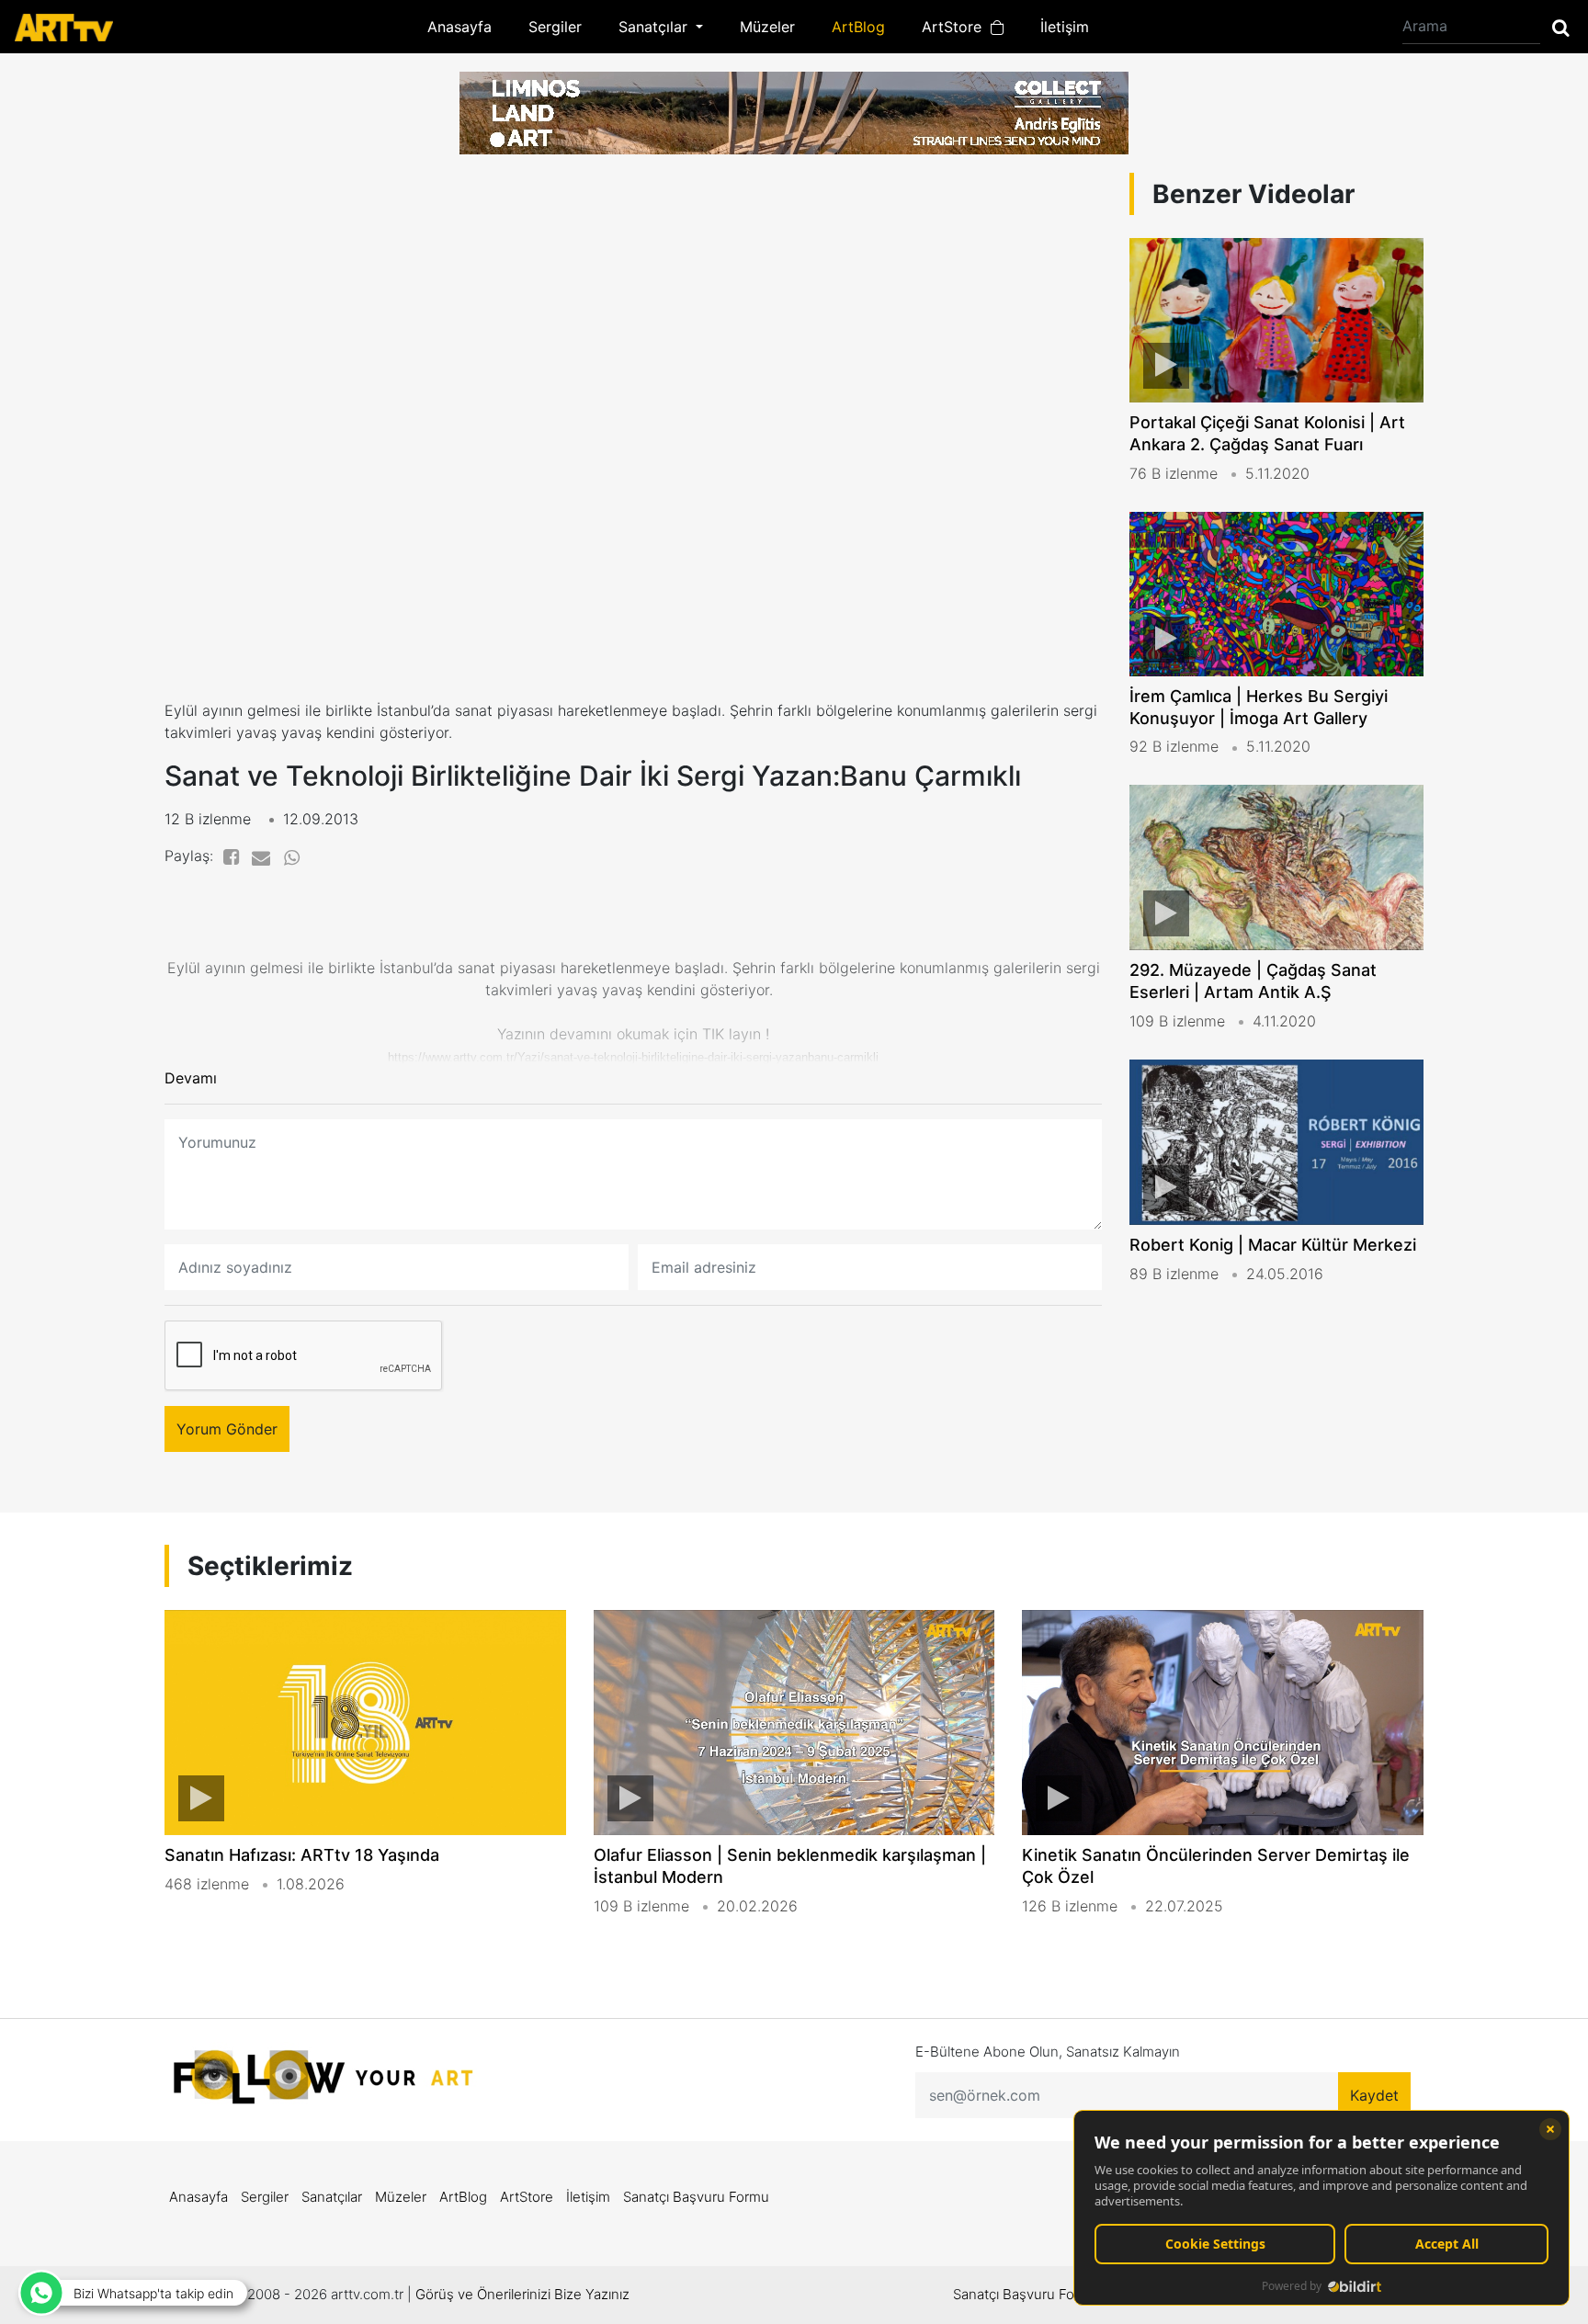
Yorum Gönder (227, 1429)
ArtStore (956, 27)
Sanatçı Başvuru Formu (696, 2197)
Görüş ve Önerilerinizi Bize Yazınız (522, 2294)
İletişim (1065, 27)
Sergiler (555, 27)
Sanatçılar (332, 2197)
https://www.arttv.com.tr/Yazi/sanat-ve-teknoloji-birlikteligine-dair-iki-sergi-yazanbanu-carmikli (633, 1057)
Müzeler (767, 27)
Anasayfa (459, 27)
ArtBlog (858, 27)
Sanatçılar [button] (655, 27)
